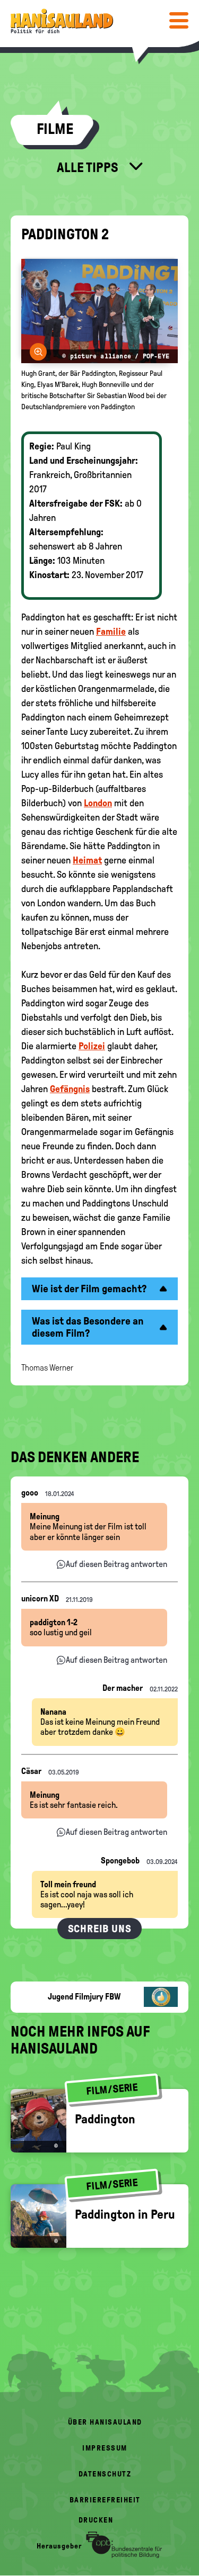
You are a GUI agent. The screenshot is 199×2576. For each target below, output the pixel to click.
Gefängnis (70, 1089)
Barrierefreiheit (105, 2500)
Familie (111, 632)
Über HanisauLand (105, 2422)
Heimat (87, 860)
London (98, 803)
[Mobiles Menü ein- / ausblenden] (179, 20)
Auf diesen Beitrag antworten (116, 1564)
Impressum (105, 2448)
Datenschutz (105, 2474)
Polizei (92, 1046)
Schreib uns (100, 1929)
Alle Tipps (89, 167)
